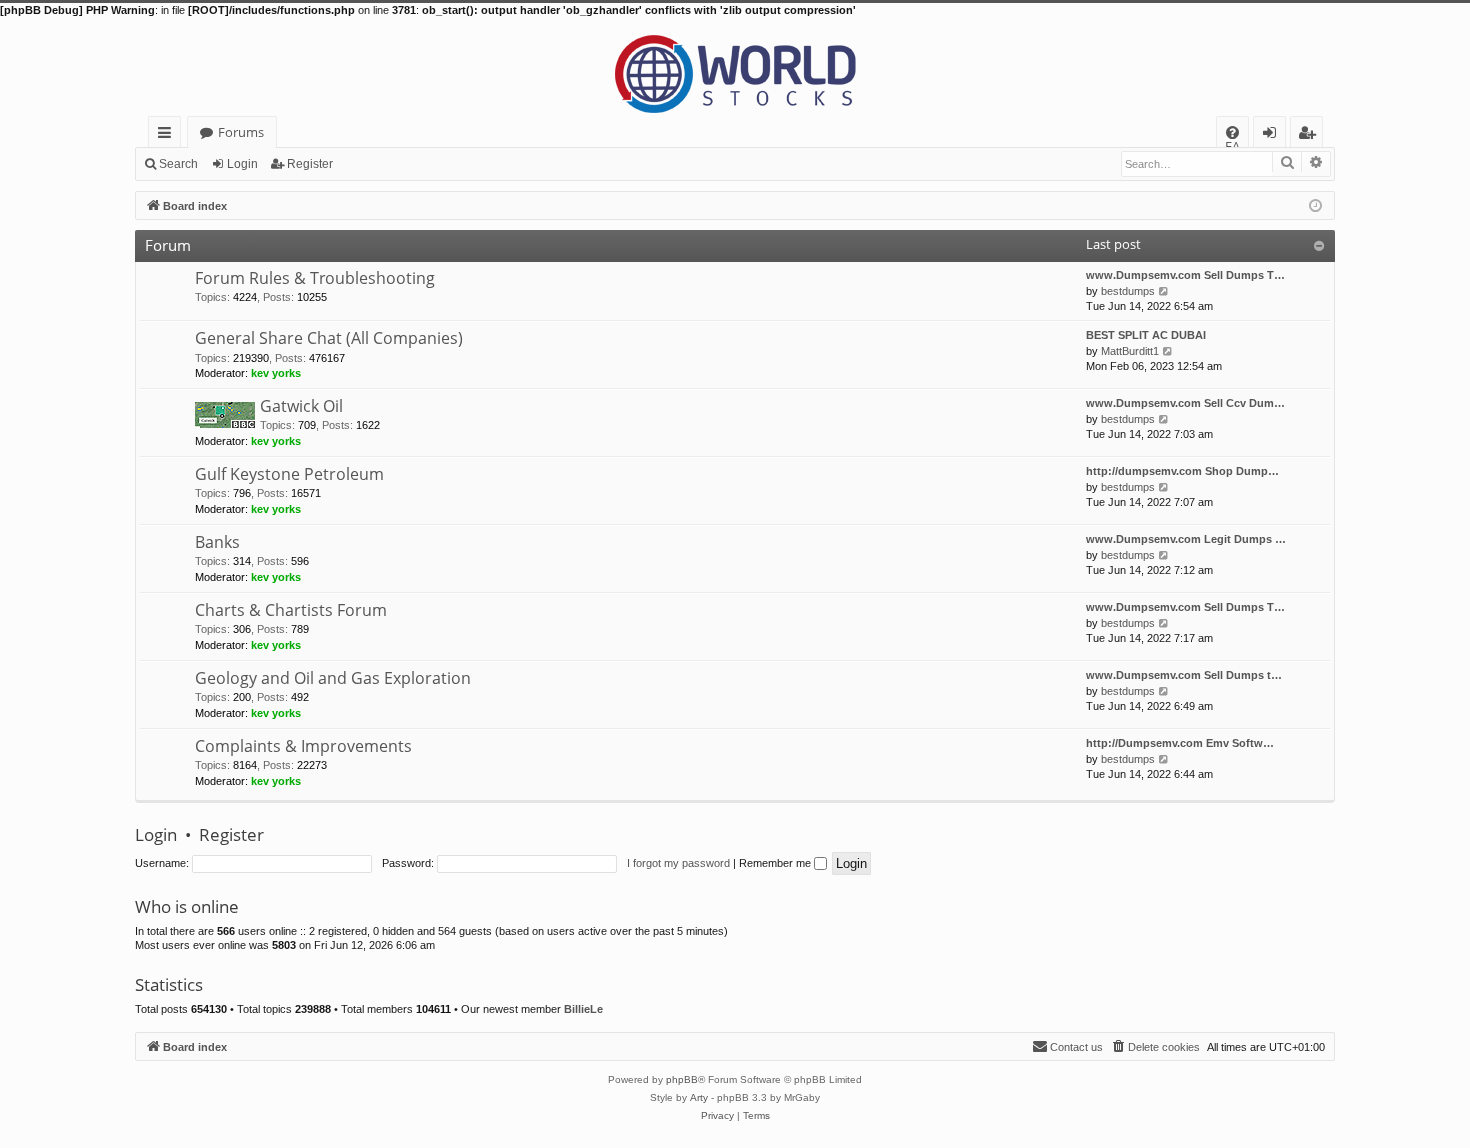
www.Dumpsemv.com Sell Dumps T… (1185, 275)
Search (178, 164)
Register (310, 164)
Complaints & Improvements (303, 746)
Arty (699, 1097)
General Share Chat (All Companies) (329, 338)
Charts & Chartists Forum (291, 610)
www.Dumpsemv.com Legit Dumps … (1186, 539)
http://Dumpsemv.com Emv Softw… (1180, 743)
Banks (217, 542)
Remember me (776, 863)
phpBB (682, 1079)
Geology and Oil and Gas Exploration (333, 678)
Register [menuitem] (1311, 135)
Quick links (168, 135)
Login (242, 164)
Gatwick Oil (301, 406)
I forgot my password (678, 863)
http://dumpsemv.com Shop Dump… (1182, 471)
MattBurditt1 (1130, 351)
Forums (241, 132)
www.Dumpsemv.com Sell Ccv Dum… (1185, 403)
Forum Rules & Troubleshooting (315, 278)
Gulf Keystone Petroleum (289, 474)
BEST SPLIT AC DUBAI (1146, 335)
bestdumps (1128, 291)
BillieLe (583, 1009)
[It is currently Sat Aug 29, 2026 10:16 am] (1315, 204)
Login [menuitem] (1273, 135)
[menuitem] (1232, 132)
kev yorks (276, 373)
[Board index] (735, 67)
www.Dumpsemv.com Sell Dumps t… (1184, 675)
